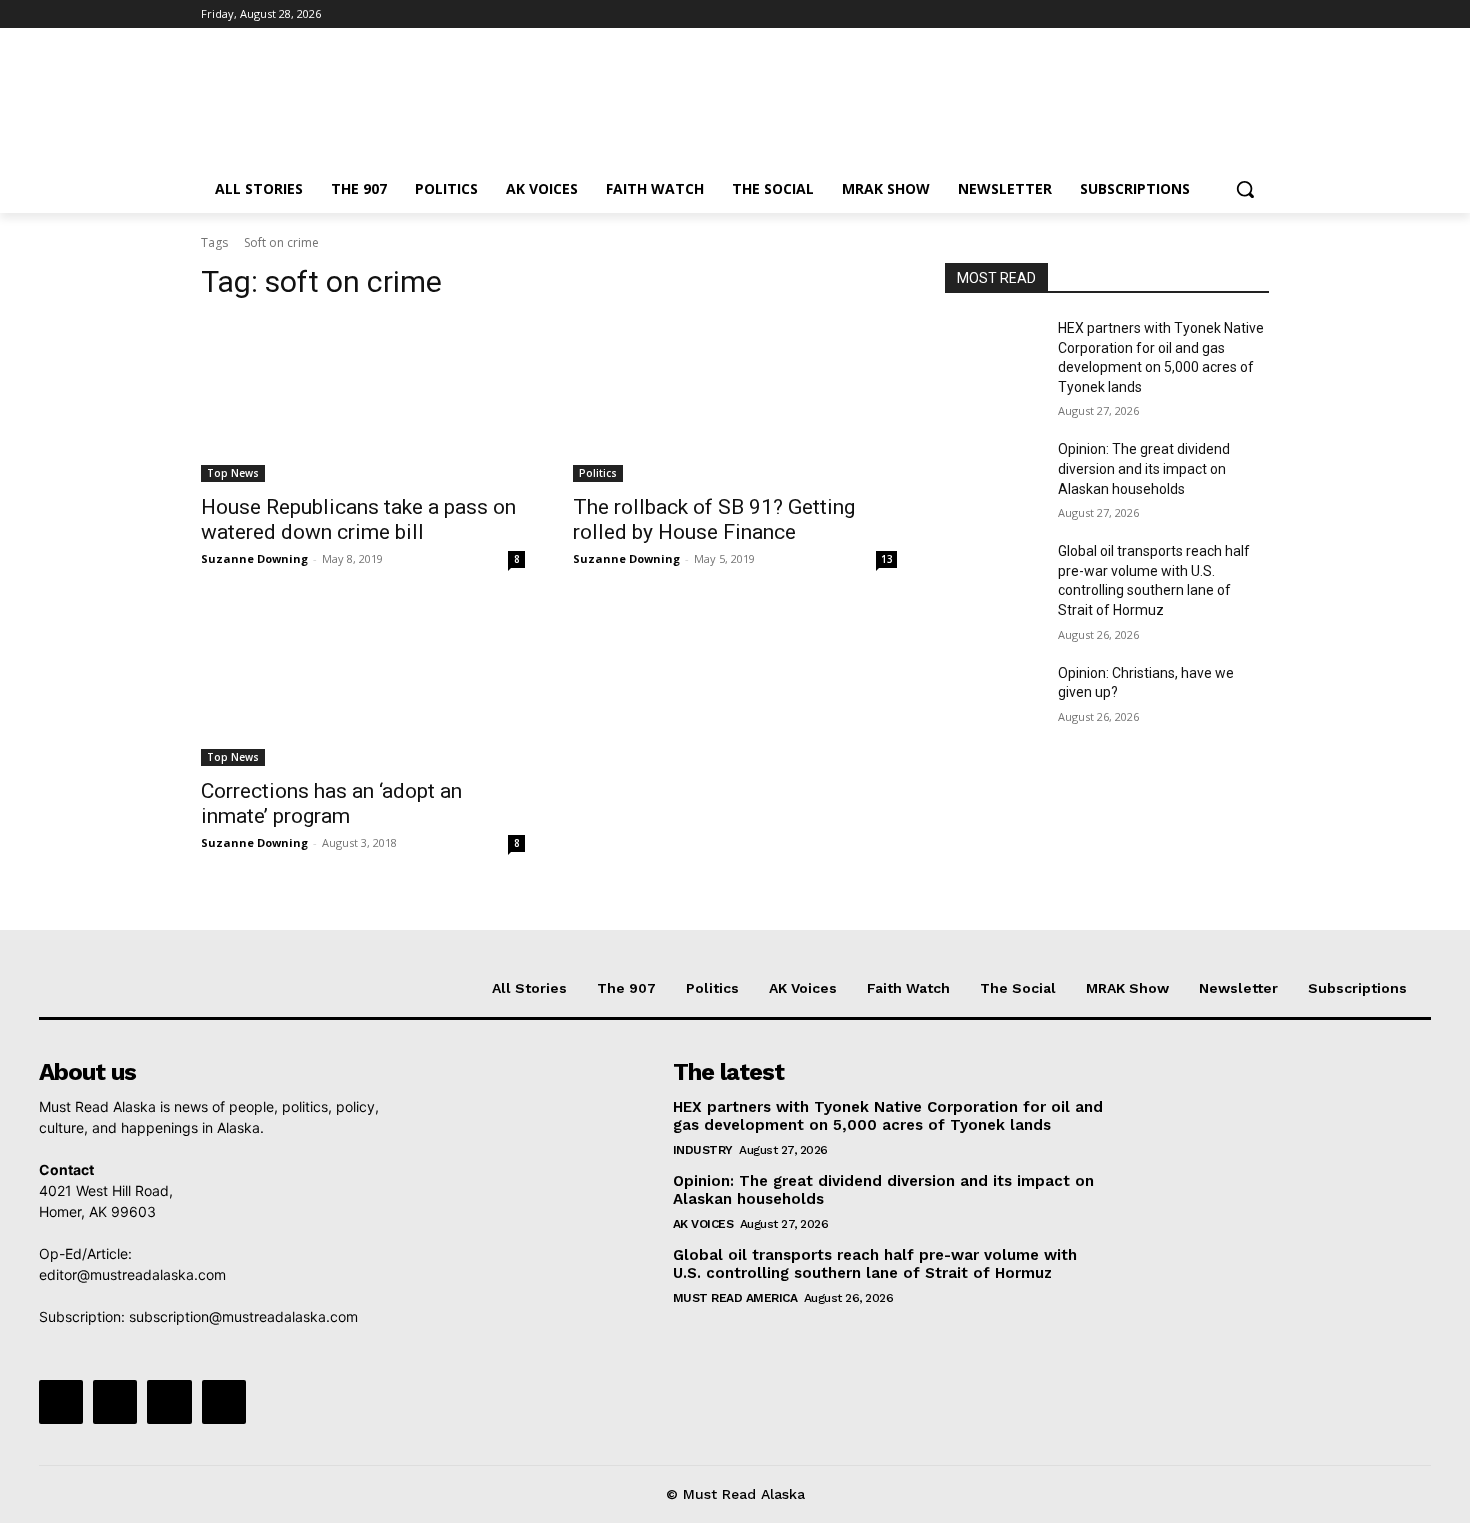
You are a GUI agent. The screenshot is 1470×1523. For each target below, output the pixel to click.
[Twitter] (1202, 14)
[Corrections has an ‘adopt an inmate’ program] (363, 685)
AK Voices (703, 1224)
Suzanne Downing (254, 558)
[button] (1245, 189)
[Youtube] (1257, 14)
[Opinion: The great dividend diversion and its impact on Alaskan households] (993, 474)
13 (887, 559)
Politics (598, 473)
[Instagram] (1174, 14)
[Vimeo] (1229, 14)
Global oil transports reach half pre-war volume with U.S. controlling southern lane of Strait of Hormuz (875, 1264)
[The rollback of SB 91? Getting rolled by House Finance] (735, 401)
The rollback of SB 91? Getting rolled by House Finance (714, 519)
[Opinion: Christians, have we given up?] (993, 698)
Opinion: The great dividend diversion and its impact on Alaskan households (1144, 468)
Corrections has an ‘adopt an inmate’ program (331, 803)
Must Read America (735, 1298)
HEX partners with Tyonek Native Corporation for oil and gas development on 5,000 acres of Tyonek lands (888, 1116)
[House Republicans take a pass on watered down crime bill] (363, 401)
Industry (703, 1150)
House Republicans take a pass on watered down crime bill (358, 519)
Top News (233, 473)
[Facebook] (1146, 14)
